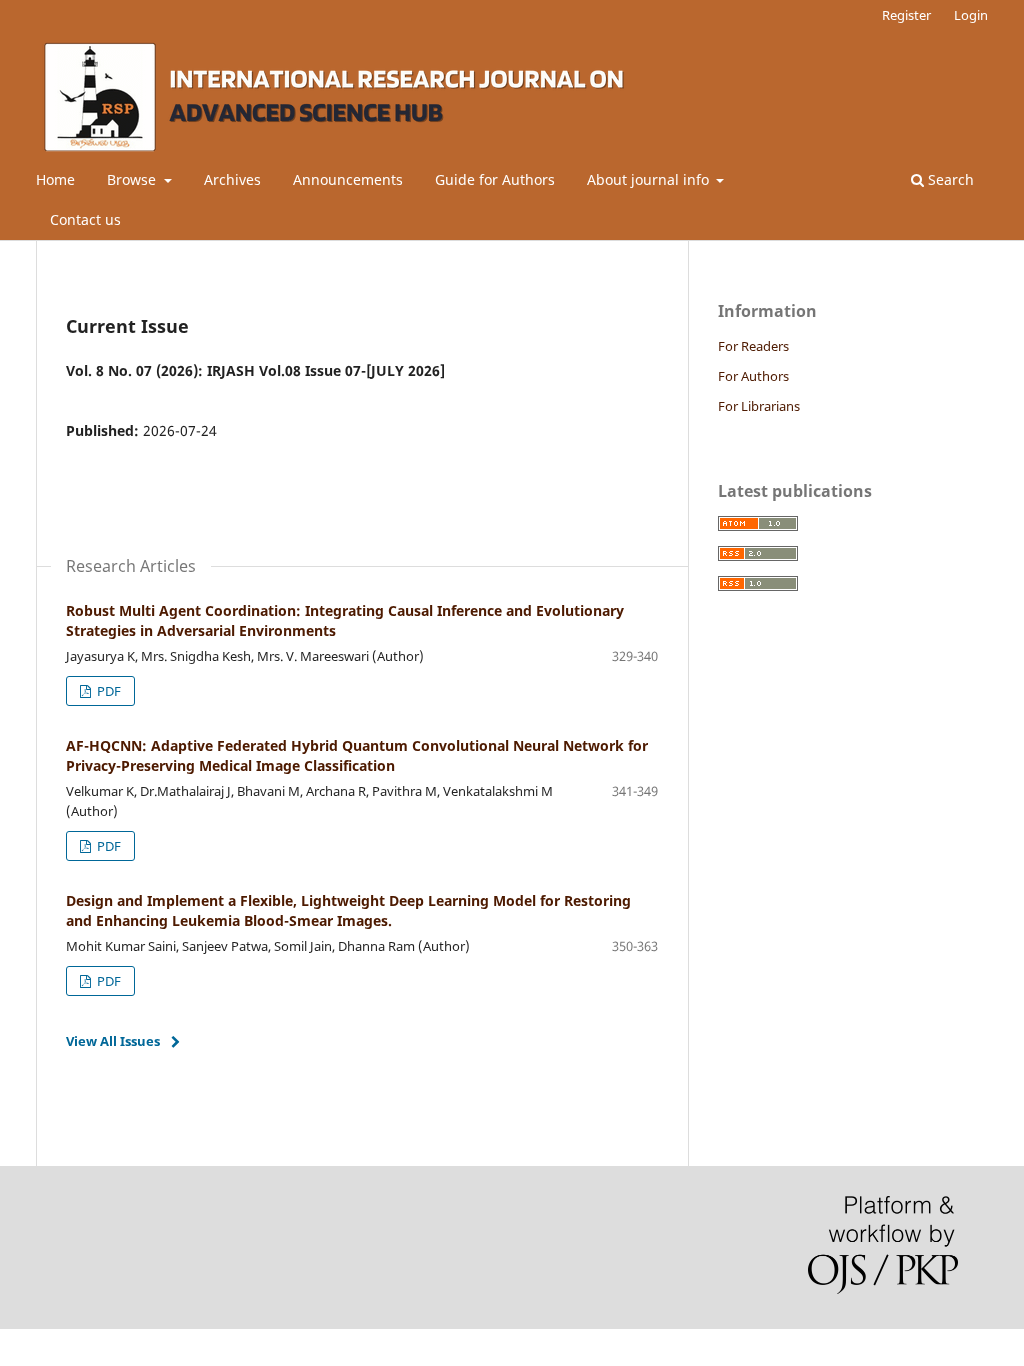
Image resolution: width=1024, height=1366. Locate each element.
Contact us (85, 219)
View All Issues (113, 1041)
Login (971, 15)
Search (949, 179)
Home (55, 179)
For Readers (753, 346)
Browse (133, 179)
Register (906, 15)
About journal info (650, 179)
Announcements (348, 179)
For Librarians (759, 406)
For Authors (753, 376)
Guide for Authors (495, 179)
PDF (107, 691)
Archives (232, 179)
